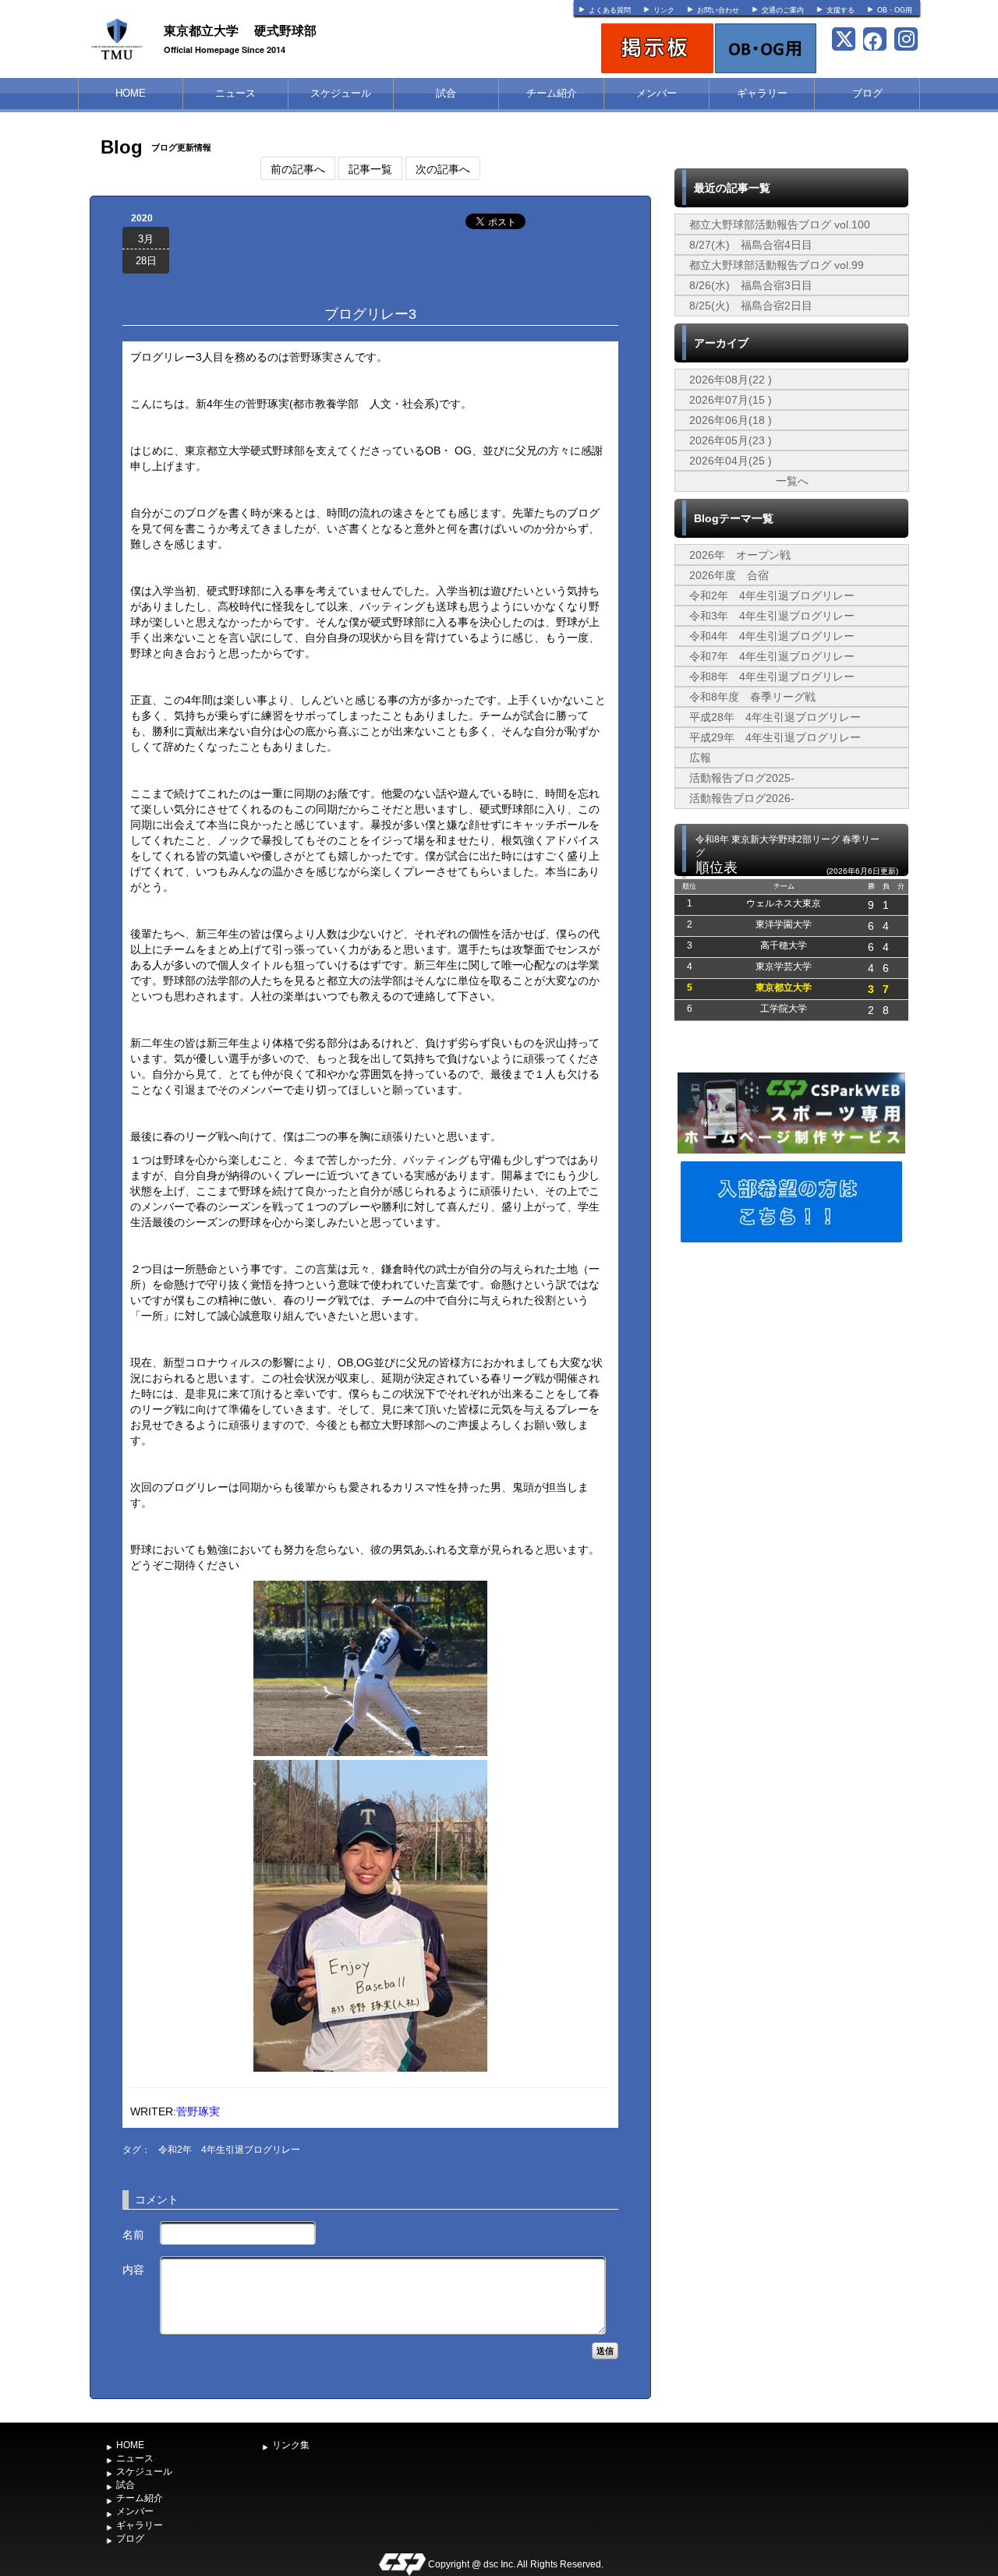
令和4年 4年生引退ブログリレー (772, 636)
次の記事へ (443, 168)
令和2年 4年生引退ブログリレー (229, 2150)
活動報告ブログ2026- (742, 798)
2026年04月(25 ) (731, 461)
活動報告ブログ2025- (742, 778)
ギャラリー (762, 93)
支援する (841, 10)
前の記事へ (298, 168)
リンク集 (291, 2445)
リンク (664, 10)
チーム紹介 (552, 93)
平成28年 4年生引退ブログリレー (775, 717)
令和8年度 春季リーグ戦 (752, 697)
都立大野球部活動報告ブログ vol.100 (780, 224)
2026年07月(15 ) (731, 400)
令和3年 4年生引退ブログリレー (772, 616)
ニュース (235, 93)
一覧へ (792, 481)
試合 (446, 93)
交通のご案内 (783, 10)
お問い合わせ (718, 10)
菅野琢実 (198, 2111)
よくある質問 (610, 10)
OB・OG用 (895, 10)
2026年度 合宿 (729, 575)
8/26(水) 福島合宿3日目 (751, 285)
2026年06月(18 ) (731, 420)
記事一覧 (370, 168)
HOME (131, 93)
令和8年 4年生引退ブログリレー (772, 677)
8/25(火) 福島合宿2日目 (751, 306)
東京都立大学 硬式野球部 (240, 30)
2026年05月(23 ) (731, 440)
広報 (700, 758)
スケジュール (341, 93)
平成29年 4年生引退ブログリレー (775, 737)
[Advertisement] (791, 1363)
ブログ (867, 93)
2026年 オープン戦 (740, 555)
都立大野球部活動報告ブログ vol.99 (777, 265)
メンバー (656, 93)
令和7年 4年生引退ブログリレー (772, 656)
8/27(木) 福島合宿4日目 (751, 245)
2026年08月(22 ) (731, 380)
